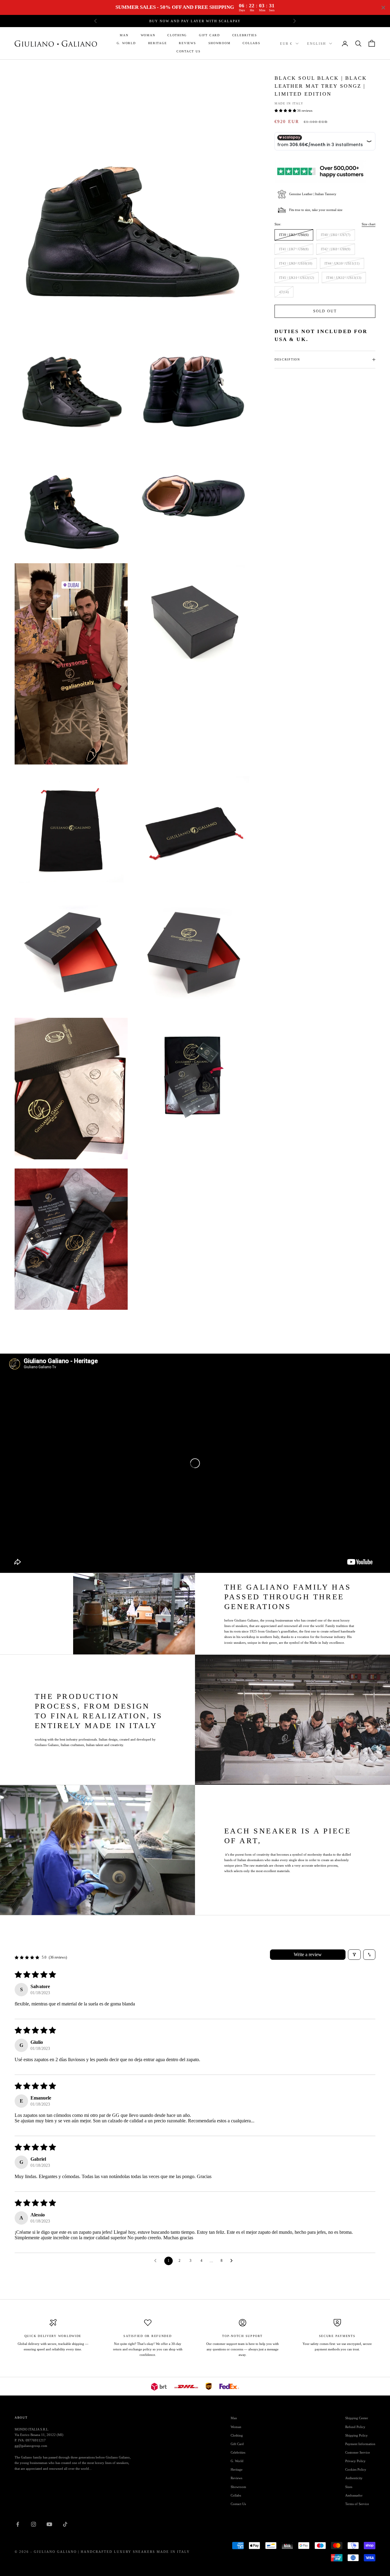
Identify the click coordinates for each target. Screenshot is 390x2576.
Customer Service (358, 2452)
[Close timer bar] (383, 8)
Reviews (187, 43)
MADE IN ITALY (289, 103)
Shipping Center (357, 2418)
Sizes (349, 2487)
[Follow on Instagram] (34, 2524)
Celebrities (245, 35)
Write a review (308, 1954)
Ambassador (354, 2495)
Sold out (325, 311)
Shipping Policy (356, 2435)
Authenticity (354, 2478)
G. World (126, 43)
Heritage (158, 43)
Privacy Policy (355, 2461)
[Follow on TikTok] (65, 2524)
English (317, 44)
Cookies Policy (356, 2469)
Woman (148, 35)
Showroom (220, 43)
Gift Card (209, 35)
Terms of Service (357, 2504)
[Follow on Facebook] (18, 2524)
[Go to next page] (233, 2261)
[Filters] (354, 1955)
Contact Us (188, 51)
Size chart (369, 224)
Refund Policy (355, 2427)
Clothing (177, 35)
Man (124, 35)
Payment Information (360, 2444)
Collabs (251, 43)
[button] (286, 111)
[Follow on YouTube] (49, 2524)
